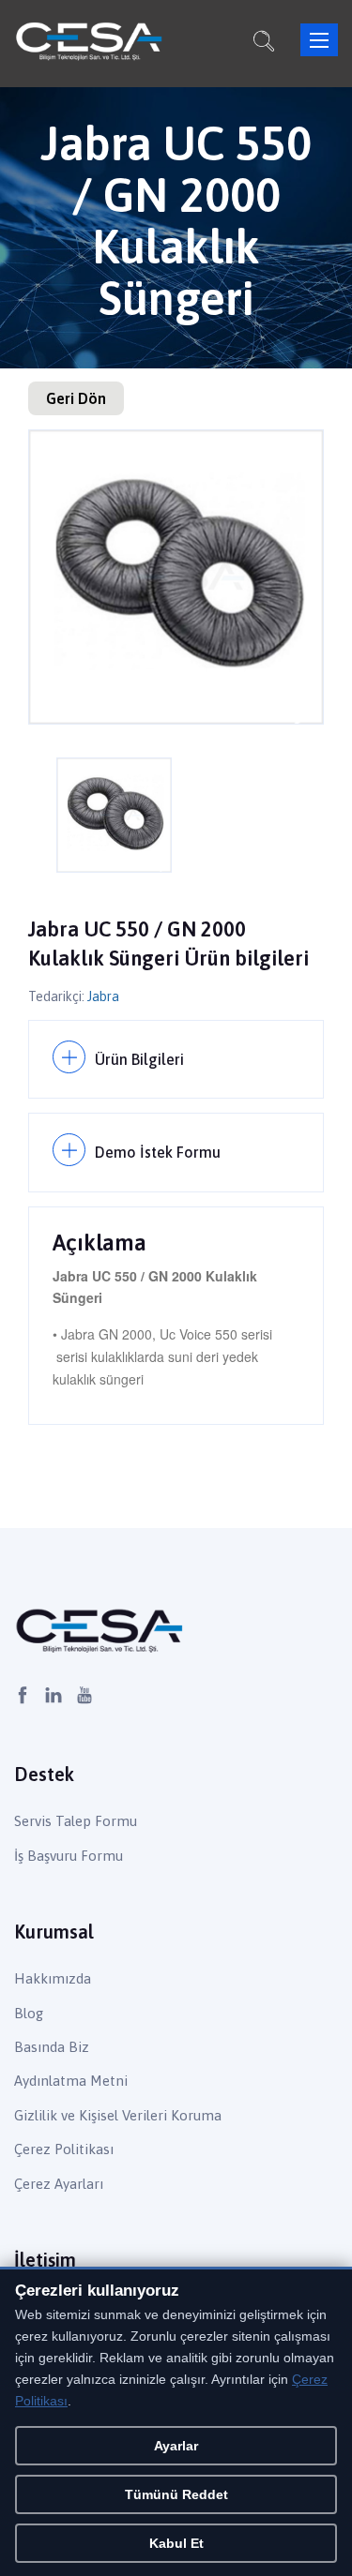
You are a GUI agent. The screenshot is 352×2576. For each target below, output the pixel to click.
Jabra (103, 996)
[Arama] (264, 44)
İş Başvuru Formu (69, 1856)
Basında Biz (52, 2047)
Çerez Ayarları (59, 2184)
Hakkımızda (53, 1978)
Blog (29, 2013)
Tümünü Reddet (176, 2494)
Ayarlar (176, 2446)
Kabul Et (176, 2543)
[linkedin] (54, 1696)
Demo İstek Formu (158, 1152)
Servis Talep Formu (76, 1821)
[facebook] (23, 1696)
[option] (176, 577)
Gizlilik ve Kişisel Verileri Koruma (118, 2115)
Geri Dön (76, 398)
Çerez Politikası (64, 2149)
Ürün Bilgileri (139, 1059)
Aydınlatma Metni (71, 2081)
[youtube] (84, 1696)
